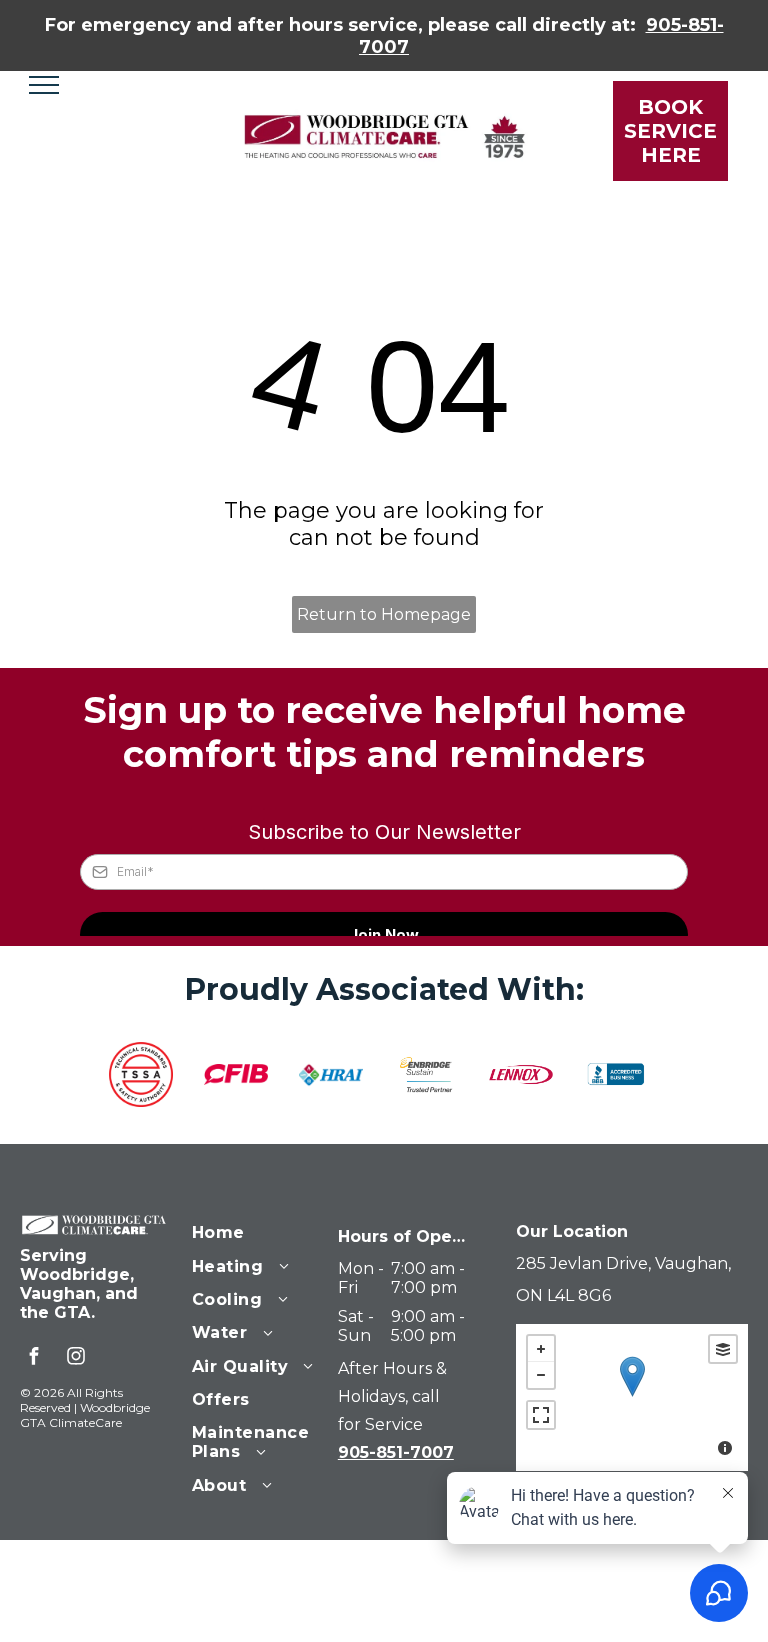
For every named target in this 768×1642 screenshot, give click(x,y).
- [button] (541, 1375)
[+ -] (632, 1397)
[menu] (44, 85)
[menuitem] (264, 1230)
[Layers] (723, 1349)
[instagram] (76, 1358)
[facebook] (34, 1358)
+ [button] (541, 1349)
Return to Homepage (384, 614)
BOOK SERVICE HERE (670, 131)
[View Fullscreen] (541, 1415)
